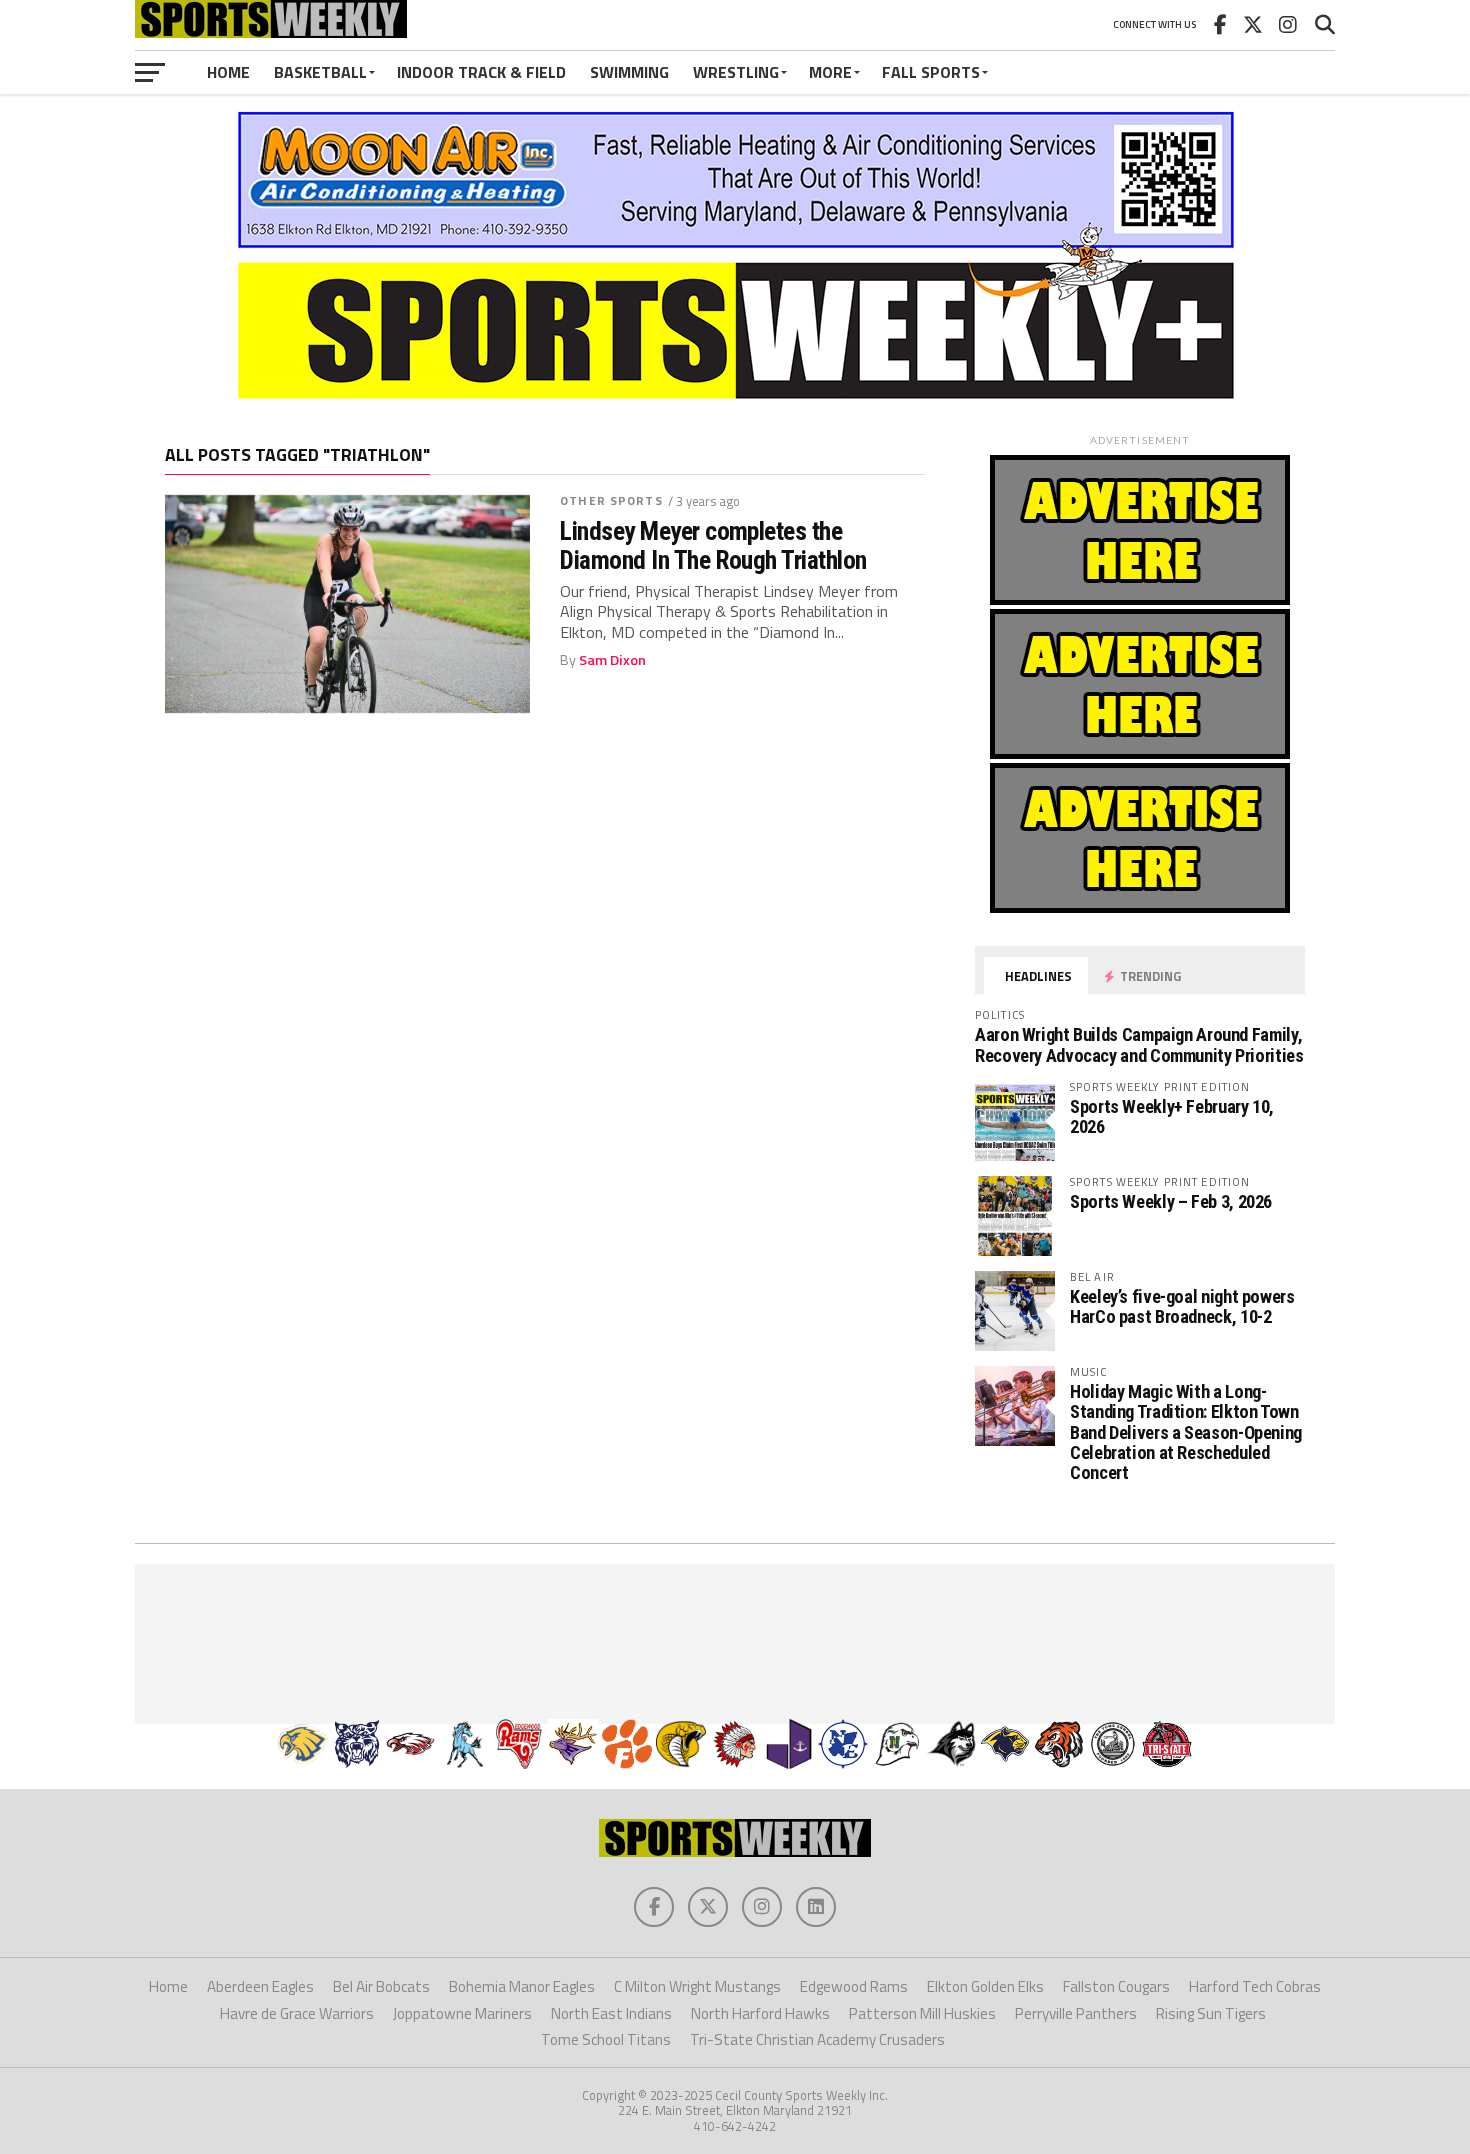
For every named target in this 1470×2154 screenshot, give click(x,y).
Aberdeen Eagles (260, 1986)
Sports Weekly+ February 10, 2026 (1172, 1116)
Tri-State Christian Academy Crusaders (817, 2039)
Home (228, 72)
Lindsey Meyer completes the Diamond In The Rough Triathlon (713, 545)
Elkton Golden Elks (985, 1986)
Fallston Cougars (1116, 1986)
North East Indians (611, 2013)
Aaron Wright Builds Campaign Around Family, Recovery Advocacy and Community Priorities (1139, 1044)
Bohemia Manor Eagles (522, 1986)
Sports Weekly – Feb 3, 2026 (1171, 1201)
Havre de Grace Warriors (297, 2013)
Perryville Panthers (1076, 2013)
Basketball (320, 72)
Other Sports (611, 500)
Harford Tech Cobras (1255, 1986)
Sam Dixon (612, 660)
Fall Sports (931, 72)
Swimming (629, 72)
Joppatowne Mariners (462, 2013)
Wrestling (736, 72)
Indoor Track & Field (481, 72)
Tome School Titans (606, 2039)
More (830, 72)
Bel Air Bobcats (381, 1986)
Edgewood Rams (854, 1986)
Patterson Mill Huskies (922, 2013)
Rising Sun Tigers (1211, 2013)
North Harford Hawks (760, 2013)
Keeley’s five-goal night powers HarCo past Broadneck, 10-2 (1182, 1306)
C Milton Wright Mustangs (697, 1986)
